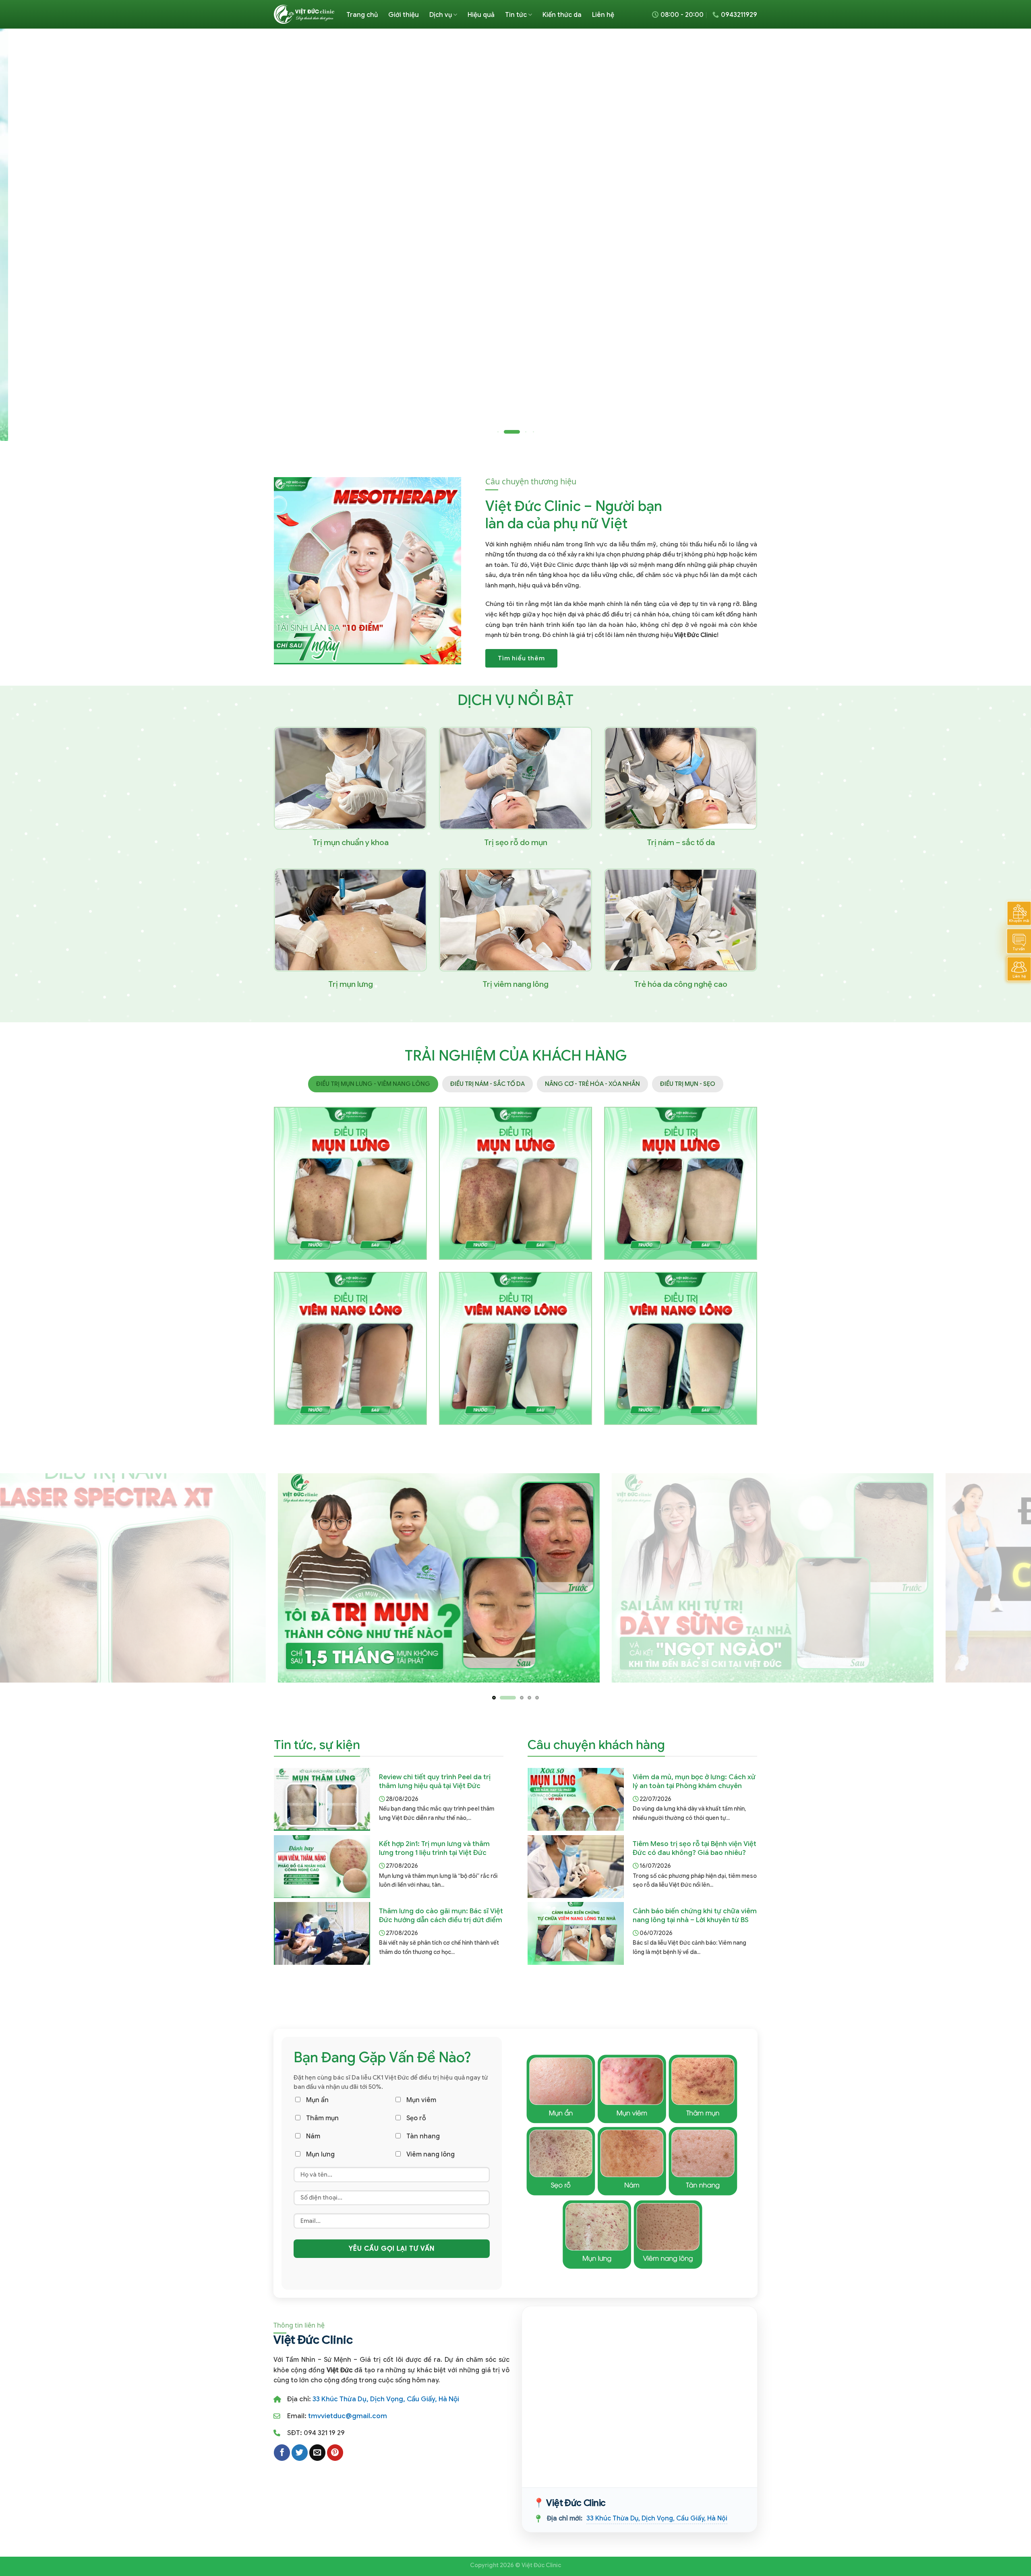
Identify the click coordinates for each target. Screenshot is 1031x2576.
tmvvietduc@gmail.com (348, 2416)
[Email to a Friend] (317, 2452)
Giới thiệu (404, 15)
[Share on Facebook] (282, 2452)
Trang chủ (362, 15)
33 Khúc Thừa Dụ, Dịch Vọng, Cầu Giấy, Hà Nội (386, 2399)
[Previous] (31, 235)
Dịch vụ (441, 15)
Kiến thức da (562, 15)
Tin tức (516, 15)
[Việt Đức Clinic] (304, 14)
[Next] (1000, 235)
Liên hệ (603, 15)
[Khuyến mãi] (1019, 913)
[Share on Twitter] (300, 2452)
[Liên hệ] (1019, 969)
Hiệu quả (481, 15)
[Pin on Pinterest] (335, 2452)
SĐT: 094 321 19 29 (316, 2433)
